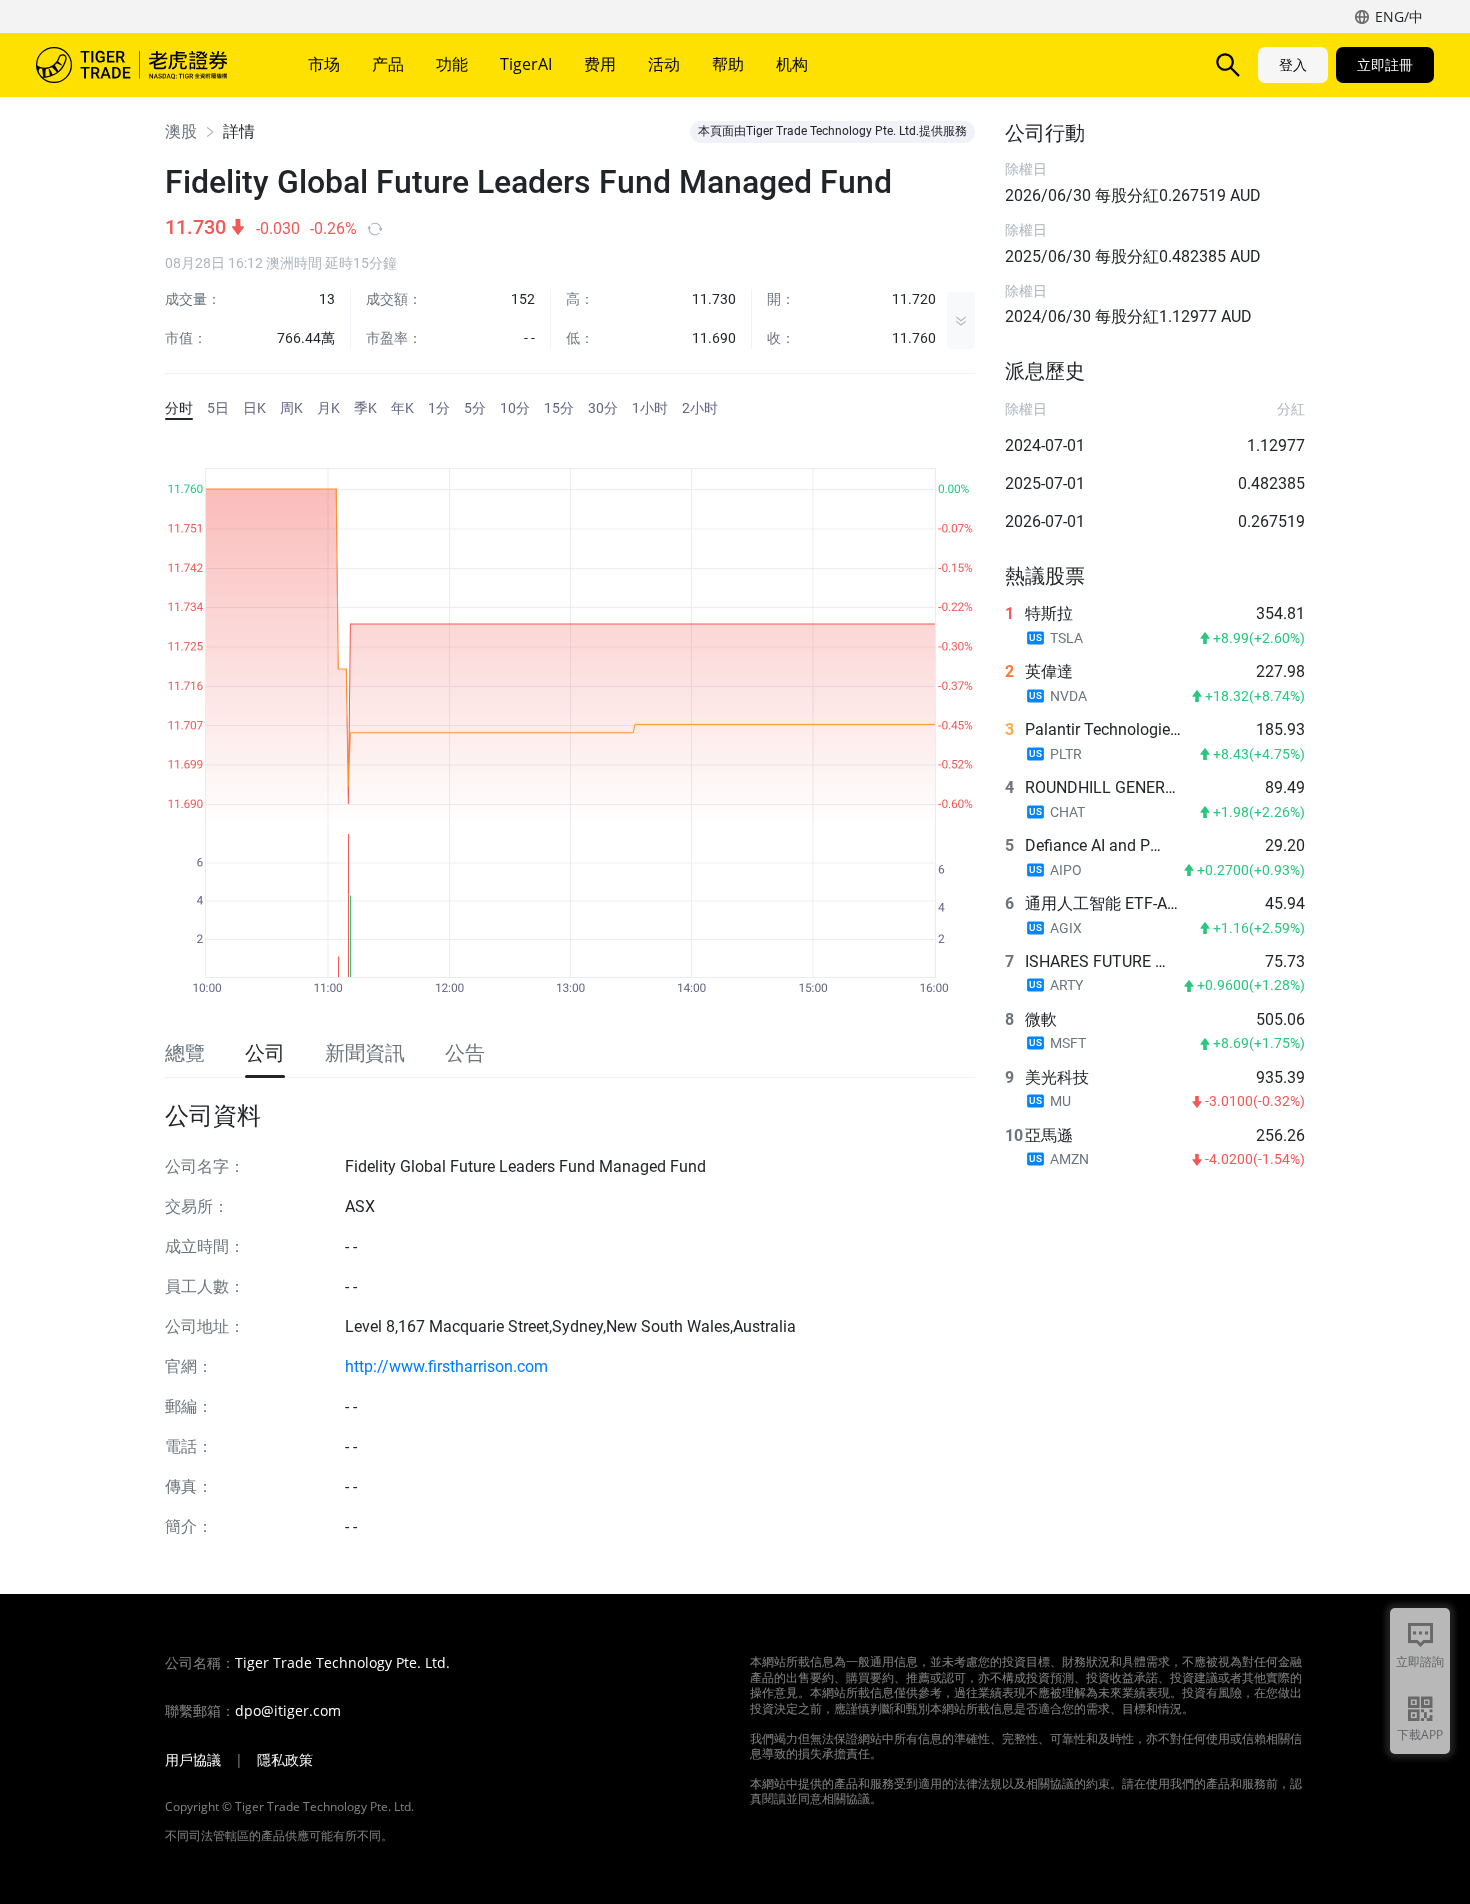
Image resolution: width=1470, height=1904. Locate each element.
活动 (664, 64)
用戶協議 (193, 1760)
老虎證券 (146, 65)
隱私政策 (285, 1760)
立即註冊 (1385, 64)
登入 (1293, 64)
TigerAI (526, 64)
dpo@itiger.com (288, 1711)
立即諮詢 (1420, 1661)
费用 (600, 64)
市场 (324, 64)
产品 (388, 64)
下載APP (1420, 1734)
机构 (792, 64)
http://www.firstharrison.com (446, 1366)
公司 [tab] (265, 1053)
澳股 (181, 131)
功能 (452, 64)
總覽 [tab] (185, 1053)
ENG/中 (1399, 16)
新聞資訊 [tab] (365, 1053)
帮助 (728, 64)
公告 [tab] (465, 1053)
